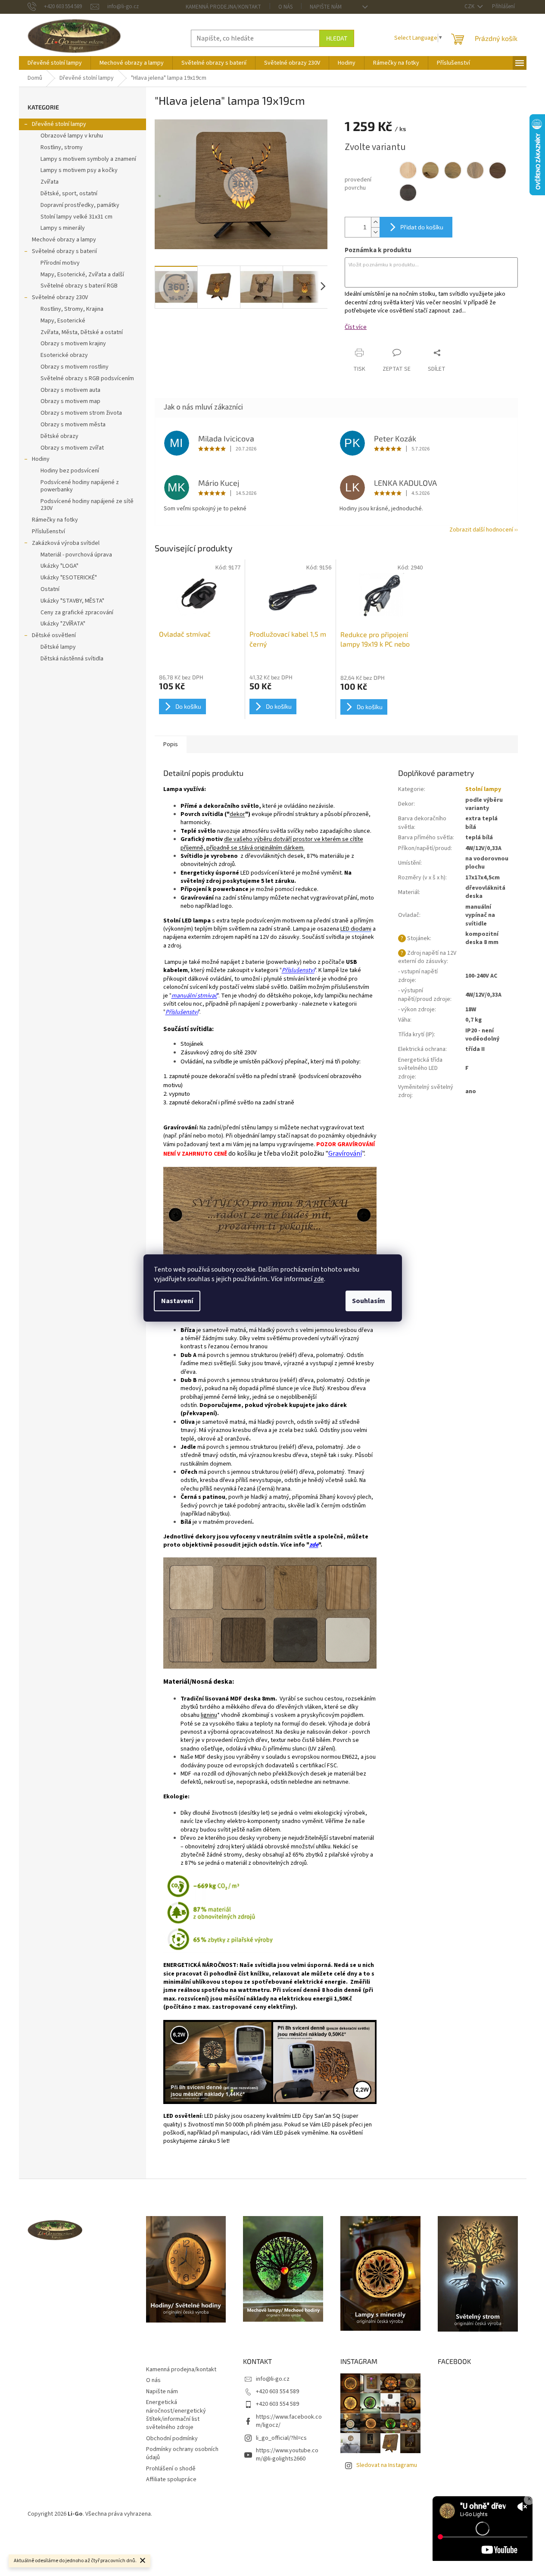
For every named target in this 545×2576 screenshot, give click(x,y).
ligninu (209, 1715)
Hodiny (41, 459)
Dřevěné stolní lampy (59, 124)
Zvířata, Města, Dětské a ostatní (82, 332)
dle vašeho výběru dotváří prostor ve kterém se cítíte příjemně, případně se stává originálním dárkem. (272, 843)
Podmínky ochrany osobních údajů (182, 2453)
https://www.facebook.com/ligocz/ (289, 2421)
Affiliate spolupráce (171, 2479)
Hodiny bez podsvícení (70, 471)
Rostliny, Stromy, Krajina (72, 309)
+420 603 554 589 (277, 2392)
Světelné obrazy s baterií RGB (79, 286)
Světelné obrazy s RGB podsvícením (87, 378)
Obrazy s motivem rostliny (75, 367)
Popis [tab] (171, 744)
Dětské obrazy (59, 436)
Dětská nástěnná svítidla (72, 659)
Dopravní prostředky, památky (80, 205)
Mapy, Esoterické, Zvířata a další (82, 275)
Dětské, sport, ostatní (69, 194)
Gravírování (345, 1154)
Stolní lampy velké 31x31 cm (76, 217)
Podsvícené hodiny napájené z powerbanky (80, 486)
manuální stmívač (194, 996)
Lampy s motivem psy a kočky (79, 170)
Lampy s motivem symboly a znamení (88, 159)
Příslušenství (48, 531)
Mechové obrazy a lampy (64, 240)
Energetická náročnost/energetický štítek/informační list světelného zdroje (176, 2415)
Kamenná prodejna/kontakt (223, 7)
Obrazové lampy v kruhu (72, 136)
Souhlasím (369, 1301)
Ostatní (50, 589)
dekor (237, 814)
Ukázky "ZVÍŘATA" (63, 624)
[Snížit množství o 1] (375, 232)
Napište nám (326, 7)
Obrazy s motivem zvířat (72, 448)
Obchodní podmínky (172, 2438)
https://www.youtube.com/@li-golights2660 (287, 2455)
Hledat (337, 38)
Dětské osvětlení (54, 635)
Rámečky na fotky (55, 520)
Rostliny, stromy (62, 147)
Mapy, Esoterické (63, 321)
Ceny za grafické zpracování (77, 613)
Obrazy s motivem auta (70, 390)
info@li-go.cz (273, 2379)
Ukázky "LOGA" (59, 566)
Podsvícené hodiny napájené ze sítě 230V (87, 505)
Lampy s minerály (63, 228)
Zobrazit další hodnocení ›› (484, 530)
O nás (285, 7)
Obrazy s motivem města (73, 425)
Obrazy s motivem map (70, 401)
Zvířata (50, 182)
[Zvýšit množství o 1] (375, 222)
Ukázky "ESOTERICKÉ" (69, 578)
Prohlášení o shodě (171, 2469)
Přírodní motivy (60, 263)
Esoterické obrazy (64, 355)
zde (319, 1279)
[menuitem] (55, 63)
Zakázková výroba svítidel (66, 543)
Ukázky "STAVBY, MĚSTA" (72, 601)
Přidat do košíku (422, 227)
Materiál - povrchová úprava (76, 555)
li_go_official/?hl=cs (281, 2438)
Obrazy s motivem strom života (81, 413)
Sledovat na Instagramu (387, 2465)
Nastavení (177, 1301)
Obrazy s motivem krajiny (73, 344)
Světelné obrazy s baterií (64, 251)
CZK (470, 6)
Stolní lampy (483, 789)
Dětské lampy (58, 647)
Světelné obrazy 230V (60, 297)
